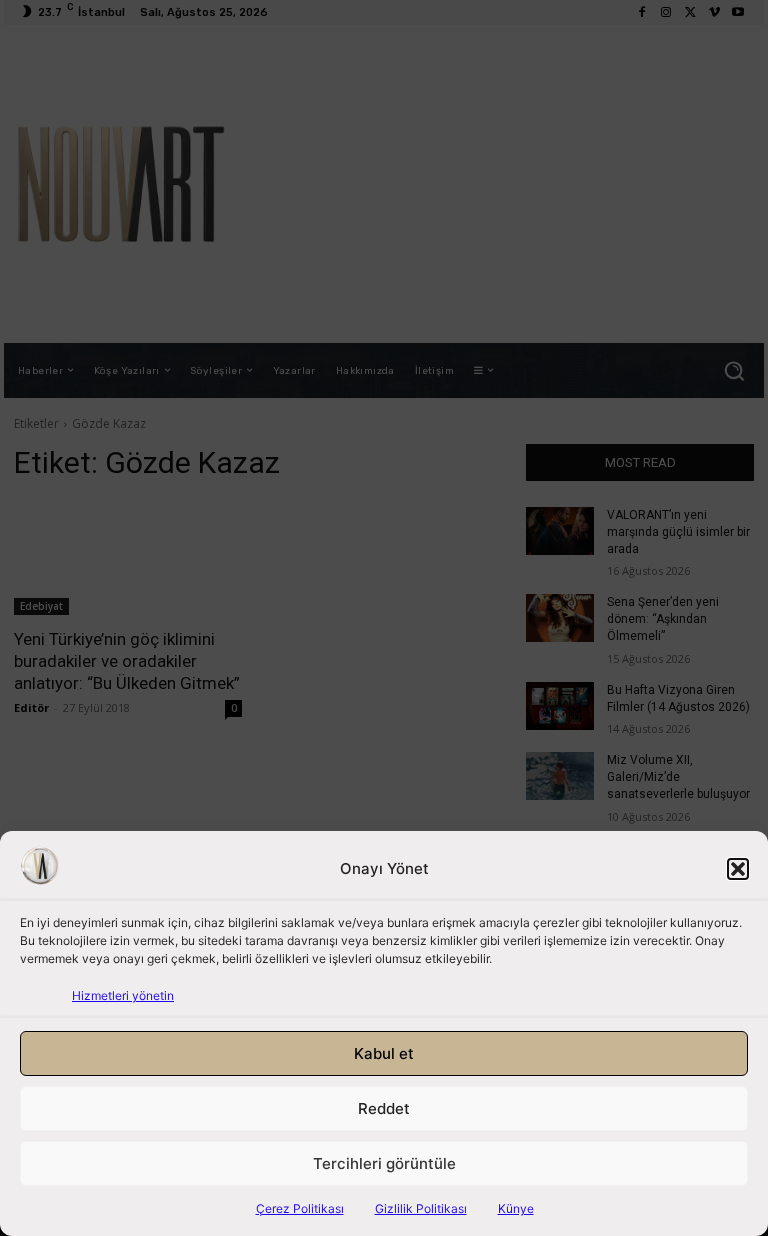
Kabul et (384, 1053)
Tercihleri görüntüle (384, 1163)
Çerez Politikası (300, 1208)
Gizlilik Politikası (421, 1208)
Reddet (384, 1108)
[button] (738, 869)
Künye (516, 1208)
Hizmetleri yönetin (123, 995)
